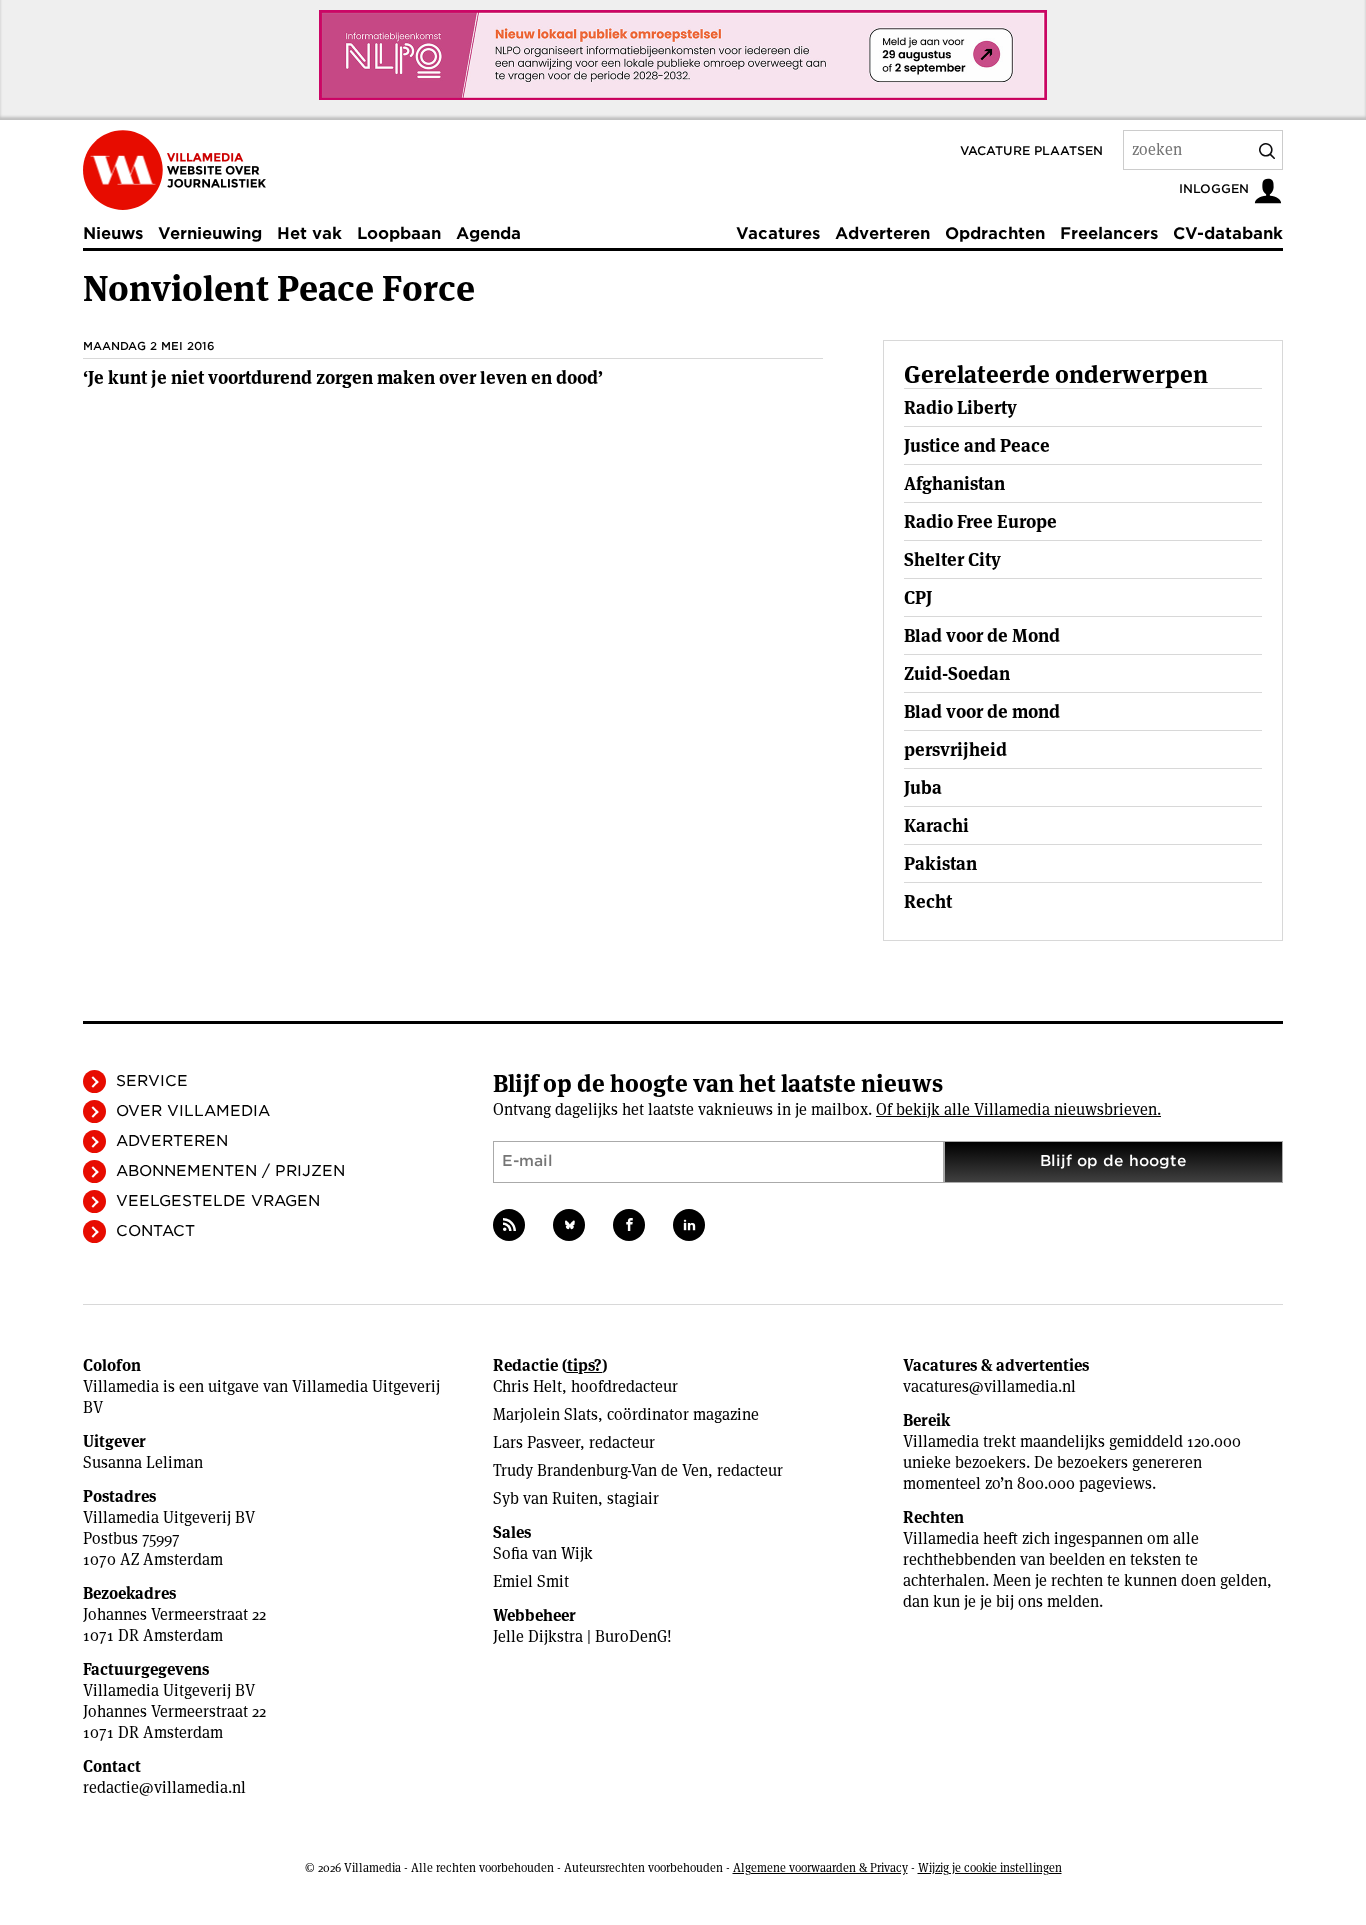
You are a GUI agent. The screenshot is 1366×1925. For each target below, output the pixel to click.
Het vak (309, 233)
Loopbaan (399, 233)
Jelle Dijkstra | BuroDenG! (582, 1636)
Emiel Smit (531, 1581)
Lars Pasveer (536, 1442)
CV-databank (1228, 233)
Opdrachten (995, 233)
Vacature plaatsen (1031, 150)
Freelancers (1109, 233)
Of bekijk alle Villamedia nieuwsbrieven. (1018, 1109)
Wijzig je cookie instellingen (990, 1867)
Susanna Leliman (143, 1462)
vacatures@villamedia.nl (989, 1386)
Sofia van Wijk (543, 1553)
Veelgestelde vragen (218, 1201)
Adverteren (882, 233)
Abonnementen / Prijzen (230, 1171)
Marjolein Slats (545, 1414)
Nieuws (113, 233)
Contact (155, 1231)
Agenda (488, 233)
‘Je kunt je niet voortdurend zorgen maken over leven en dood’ (343, 377)
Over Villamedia (193, 1111)
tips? (584, 1365)
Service (152, 1081)
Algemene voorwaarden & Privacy (820, 1867)
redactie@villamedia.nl (164, 1787)
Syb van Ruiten (545, 1498)
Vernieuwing (210, 233)
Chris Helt (527, 1386)
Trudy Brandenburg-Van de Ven (600, 1470)
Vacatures (778, 233)
